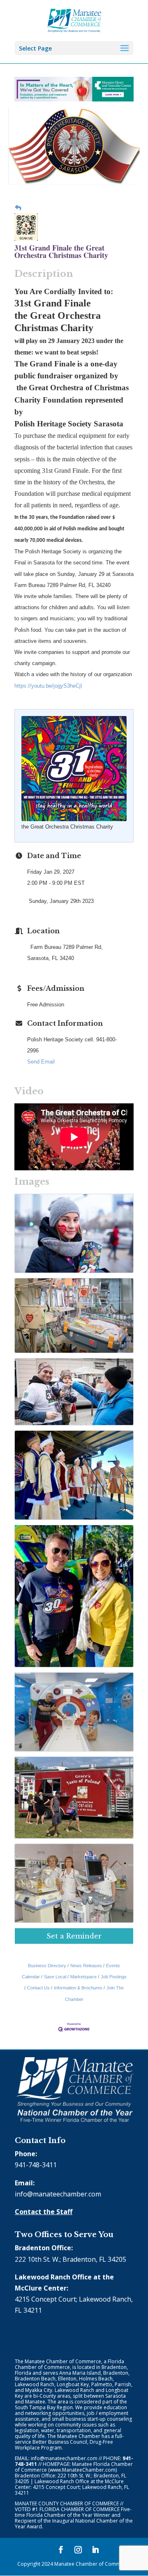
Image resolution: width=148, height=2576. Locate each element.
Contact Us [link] (38, 1988)
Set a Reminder (74, 1936)
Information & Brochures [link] (78, 1988)
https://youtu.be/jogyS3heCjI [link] (48, 686)
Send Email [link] (41, 1062)
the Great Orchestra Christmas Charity (67, 827)
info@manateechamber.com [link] (58, 2194)
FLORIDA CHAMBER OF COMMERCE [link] (80, 2509)
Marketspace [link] (83, 1977)
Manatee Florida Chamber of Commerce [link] (74, 2467)
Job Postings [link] (114, 1977)
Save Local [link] (55, 1977)
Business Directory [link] (47, 1966)
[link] (74, 20)
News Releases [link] (86, 1966)
